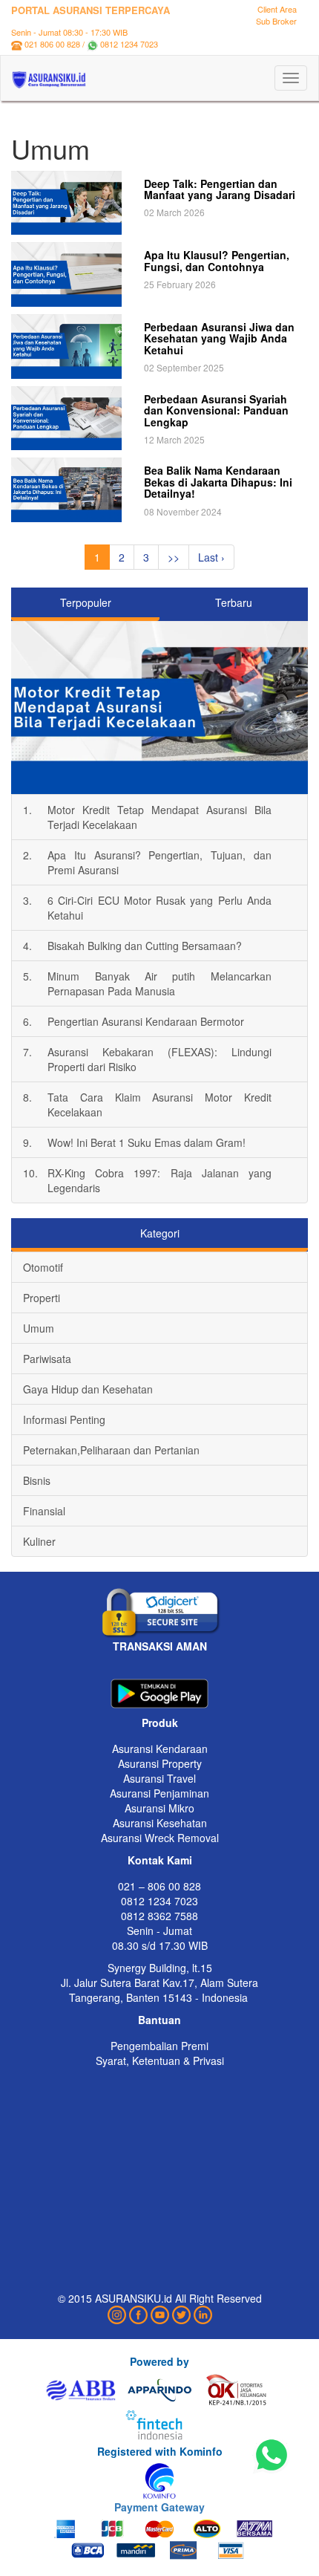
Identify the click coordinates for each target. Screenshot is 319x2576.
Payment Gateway (159, 2507)
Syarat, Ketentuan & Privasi (160, 2061)
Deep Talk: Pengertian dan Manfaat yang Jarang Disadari (220, 189)
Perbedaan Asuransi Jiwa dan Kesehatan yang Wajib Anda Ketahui (219, 338)
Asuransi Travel (159, 1778)
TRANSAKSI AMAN (160, 1646)
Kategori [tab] (160, 1233)
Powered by (159, 2361)
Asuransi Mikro (159, 1808)
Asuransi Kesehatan (160, 1823)
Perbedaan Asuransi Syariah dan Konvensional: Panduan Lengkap (216, 410)
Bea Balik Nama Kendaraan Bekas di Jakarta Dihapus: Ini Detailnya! (218, 482)
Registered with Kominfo (160, 2451)
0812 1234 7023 (129, 44)
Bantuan (159, 2020)
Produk (160, 1723)
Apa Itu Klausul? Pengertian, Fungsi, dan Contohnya (217, 260)
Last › (211, 557)
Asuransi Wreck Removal (160, 1838)
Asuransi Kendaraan (160, 1749)
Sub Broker (276, 21)
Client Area (277, 9)
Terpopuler (86, 602)
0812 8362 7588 (159, 1916)
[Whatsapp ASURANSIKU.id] (272, 2456)
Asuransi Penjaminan (159, 1793)
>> (174, 557)
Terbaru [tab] (234, 602)
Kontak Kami (160, 1860)
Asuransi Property (160, 1763)
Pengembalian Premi (159, 2046)
